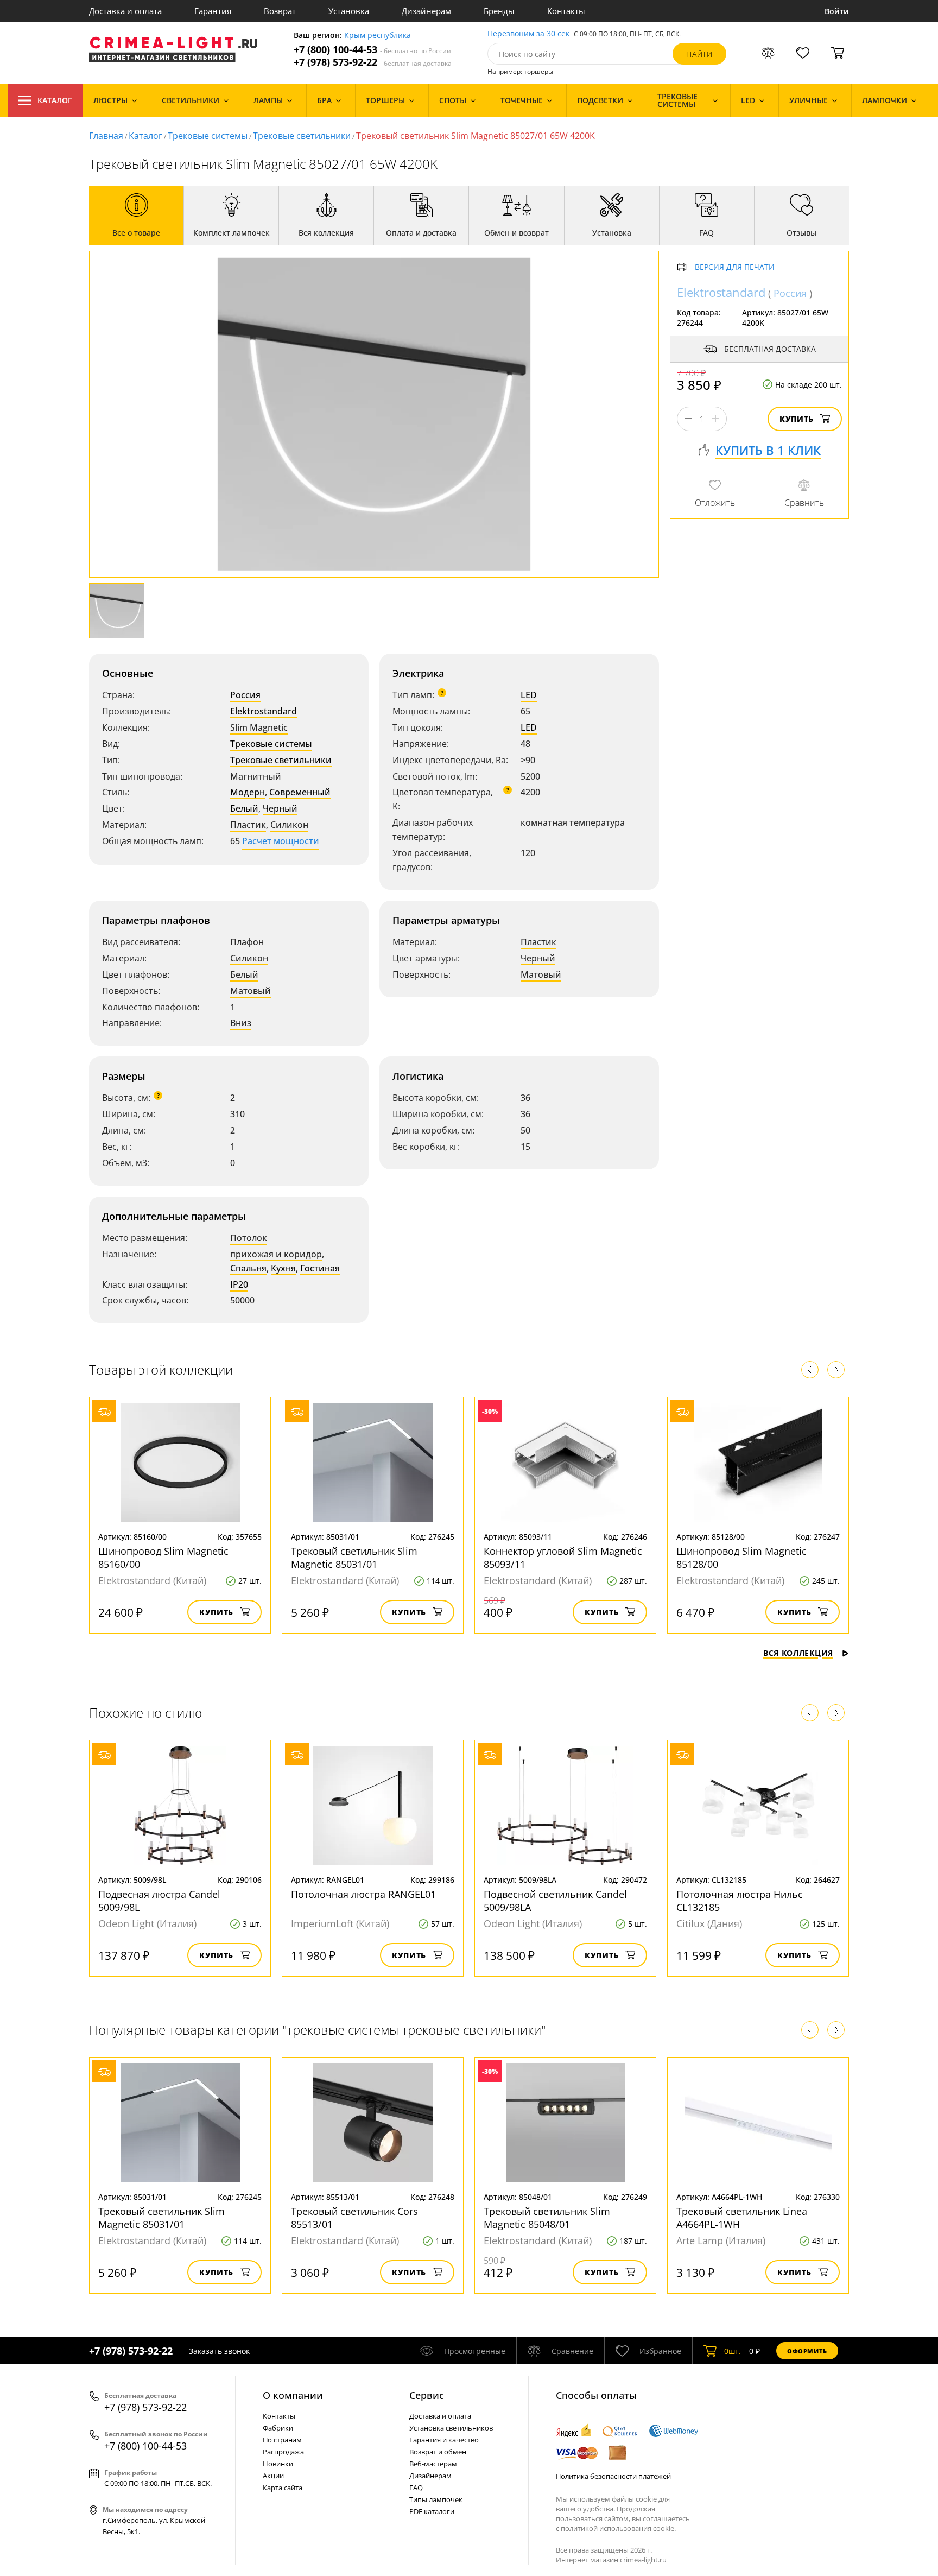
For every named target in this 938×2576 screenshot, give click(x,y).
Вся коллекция (798, 1653)
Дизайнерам (426, 11)
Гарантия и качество (444, 2440)
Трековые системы (208, 136)
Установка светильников (451, 2428)
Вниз (241, 1023)
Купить (797, 419)
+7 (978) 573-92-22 (373, 62)
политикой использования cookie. (618, 2528)
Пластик (248, 825)
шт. (733, 2351)
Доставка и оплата (125, 11)
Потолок (249, 1238)
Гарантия (213, 11)
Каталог (55, 100)
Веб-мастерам (433, 2464)
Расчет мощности (281, 841)
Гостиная (320, 1268)
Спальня (248, 1268)
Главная (106, 136)
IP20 (239, 1284)
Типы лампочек (436, 2499)
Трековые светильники (302, 136)
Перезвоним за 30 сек (528, 34)
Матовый (251, 991)
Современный (300, 792)
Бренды (499, 11)
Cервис (427, 2395)
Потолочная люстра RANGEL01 (363, 1894)
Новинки (278, 2464)
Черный (280, 808)
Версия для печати (735, 267)
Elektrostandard (264, 711)
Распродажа (283, 2452)
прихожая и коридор (276, 1254)
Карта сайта (283, 2488)
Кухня (283, 1268)
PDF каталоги (432, 2511)
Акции (273, 2476)
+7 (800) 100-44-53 (372, 50)
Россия (245, 695)
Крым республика (378, 36)
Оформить (807, 2351)
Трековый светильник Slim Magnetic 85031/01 (354, 1558)
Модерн (248, 792)
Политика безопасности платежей (613, 2476)
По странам (282, 2440)
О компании (293, 2395)
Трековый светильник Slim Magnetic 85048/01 (547, 2218)
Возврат (280, 11)
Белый (244, 808)
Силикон (289, 825)
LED (529, 695)
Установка (349, 11)
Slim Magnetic (259, 727)
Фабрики (278, 2428)
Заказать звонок (219, 2351)
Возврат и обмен (438, 2452)
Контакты (566, 11)
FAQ (416, 2488)
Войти (837, 11)
